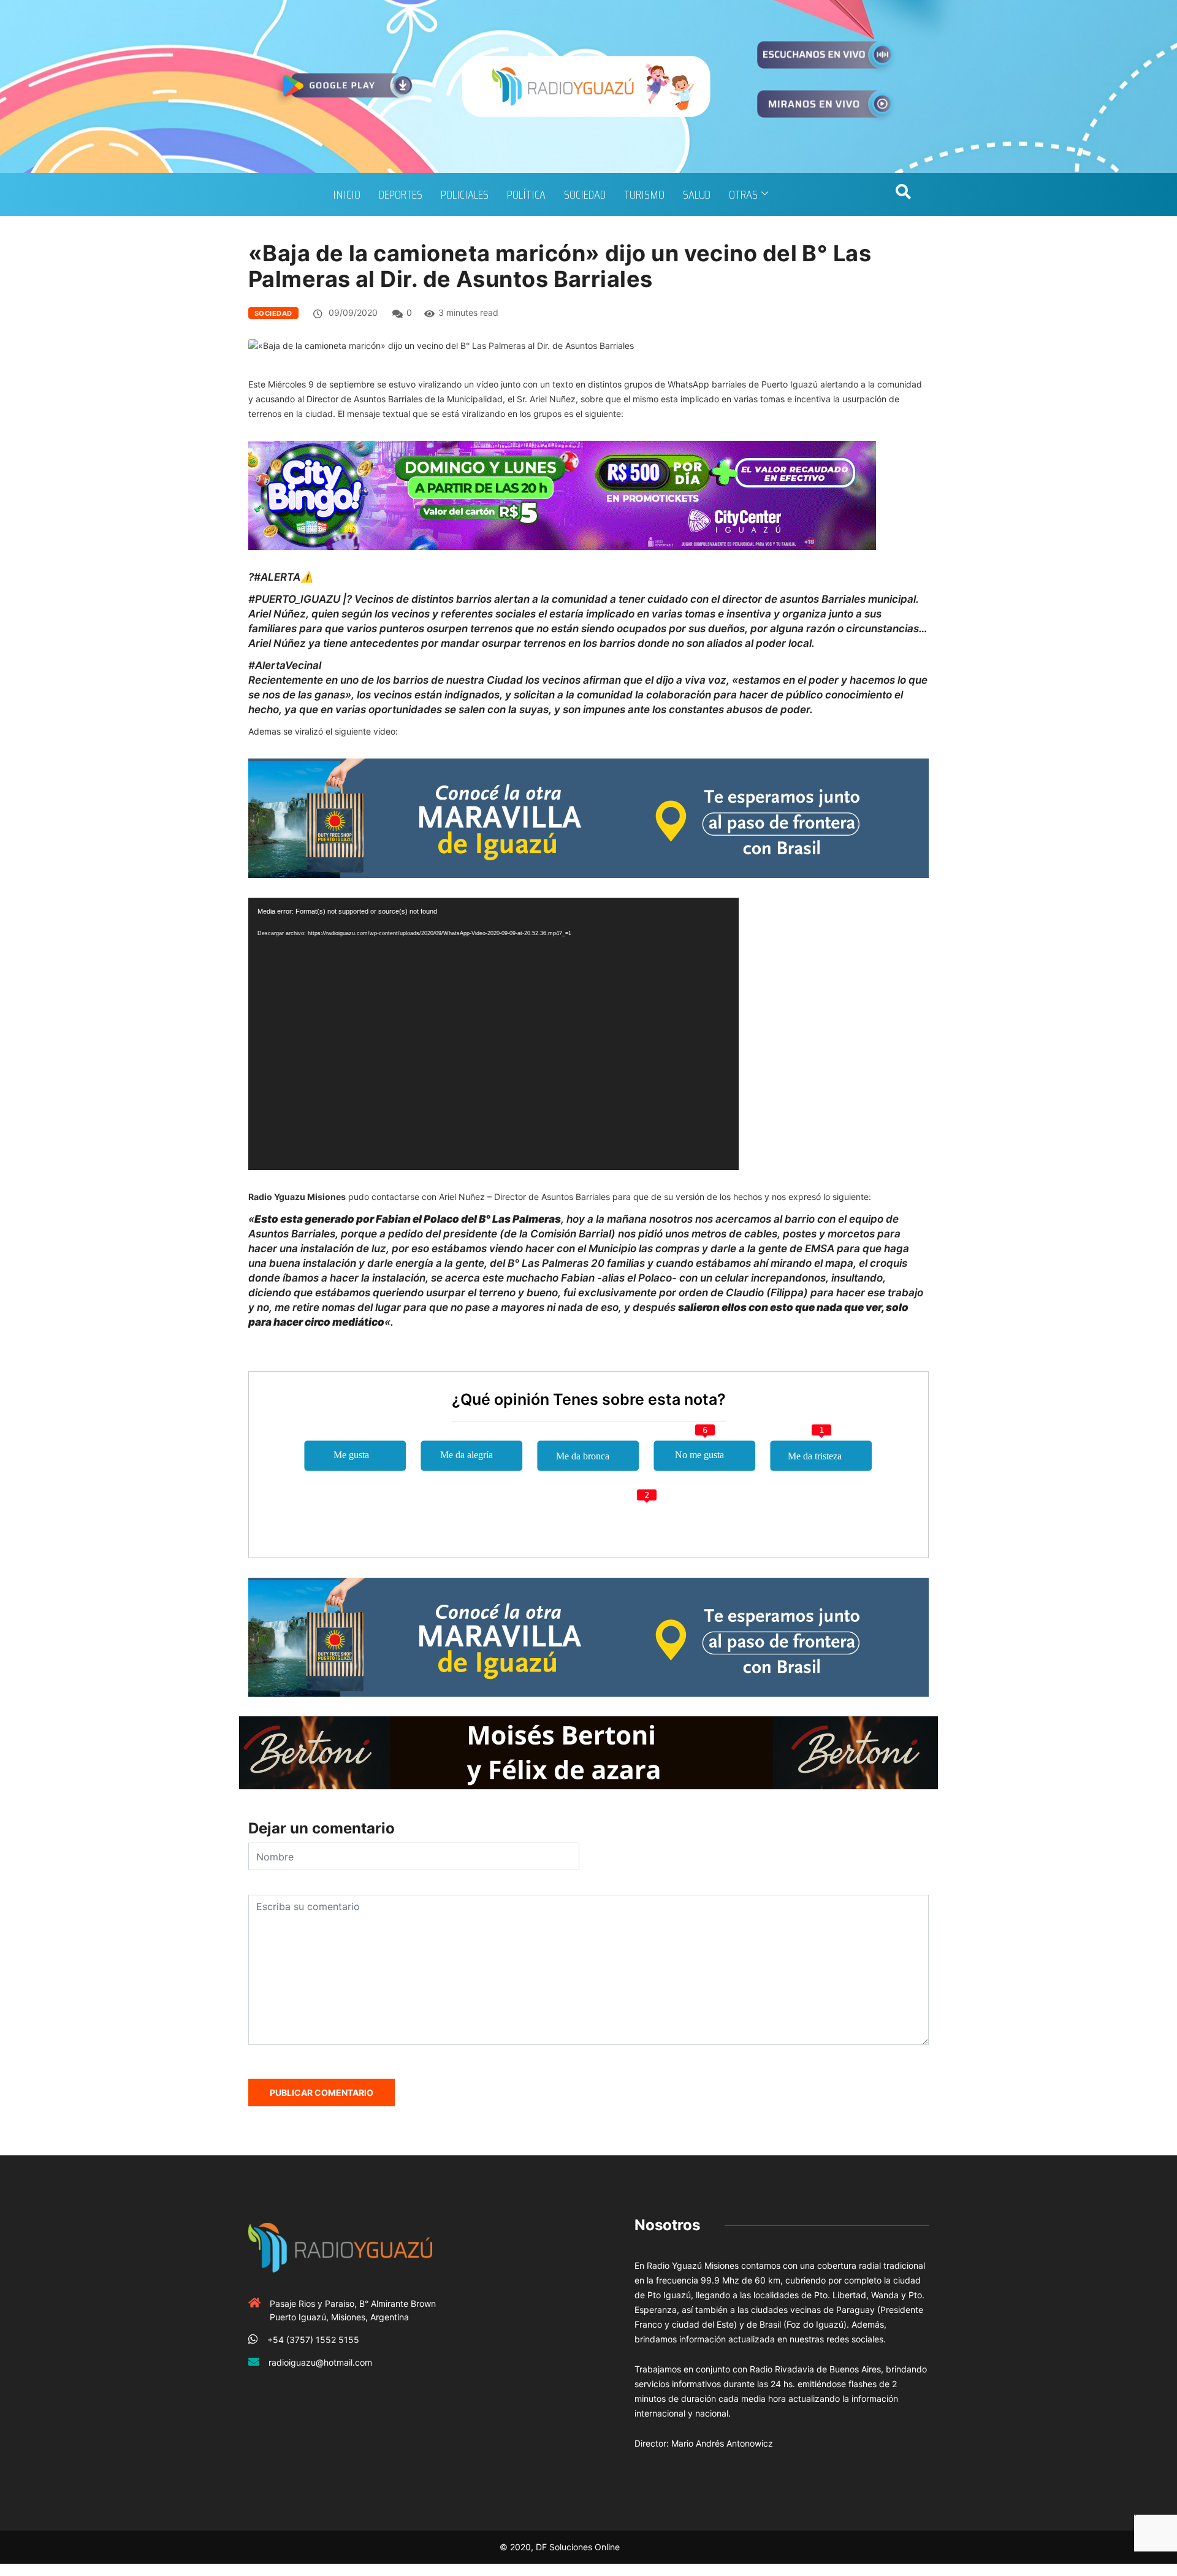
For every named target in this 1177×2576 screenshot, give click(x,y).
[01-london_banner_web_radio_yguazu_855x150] (588, 817)
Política (526, 194)
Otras (743, 194)
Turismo (644, 194)
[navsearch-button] (903, 194)
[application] (493, 1034)
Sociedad (585, 194)
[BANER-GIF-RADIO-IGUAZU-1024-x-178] (562, 495)
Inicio (347, 194)
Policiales (465, 194)
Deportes (401, 194)
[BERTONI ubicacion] (588, 1752)
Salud (697, 194)
